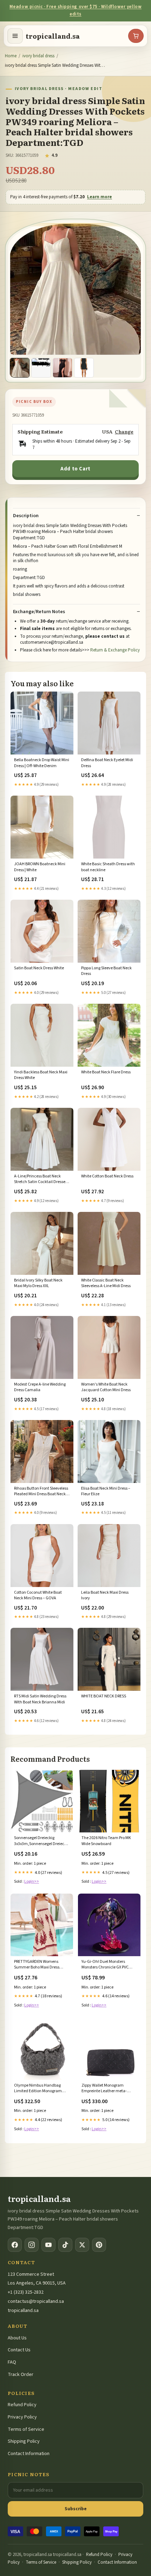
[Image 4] (84, 368)
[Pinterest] (99, 2245)
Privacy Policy (22, 2417)
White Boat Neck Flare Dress (106, 1072)
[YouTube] (48, 2245)
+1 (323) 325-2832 (26, 2292)
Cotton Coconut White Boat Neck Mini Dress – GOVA (38, 1595)
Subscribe (76, 2509)
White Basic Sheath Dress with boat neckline (108, 867)
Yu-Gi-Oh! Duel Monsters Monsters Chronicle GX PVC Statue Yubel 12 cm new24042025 (105, 1965)
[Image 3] (63, 368)
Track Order (21, 2375)
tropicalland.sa (53, 36)
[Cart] (136, 36)
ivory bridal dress (38, 56)
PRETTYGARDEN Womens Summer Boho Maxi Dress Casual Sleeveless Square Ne (40, 1965)
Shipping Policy (24, 2441)
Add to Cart (75, 469)
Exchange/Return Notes (39, 612)
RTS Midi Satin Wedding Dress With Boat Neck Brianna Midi (40, 1699)
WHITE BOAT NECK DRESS (104, 1696)
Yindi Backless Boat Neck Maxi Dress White (41, 1075)
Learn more (100, 197)
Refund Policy (22, 2405)
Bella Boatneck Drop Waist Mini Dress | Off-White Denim (42, 763)
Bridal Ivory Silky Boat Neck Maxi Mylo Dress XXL (38, 1283)
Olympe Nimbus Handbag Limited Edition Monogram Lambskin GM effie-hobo (38, 2089)
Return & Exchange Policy (115, 650)
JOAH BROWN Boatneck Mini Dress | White (40, 867)
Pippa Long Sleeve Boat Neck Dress (106, 971)
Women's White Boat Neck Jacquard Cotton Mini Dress (106, 1387)
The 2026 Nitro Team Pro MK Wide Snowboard (106, 1841)
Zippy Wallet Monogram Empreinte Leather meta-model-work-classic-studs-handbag (105, 2089)
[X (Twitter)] (82, 2245)
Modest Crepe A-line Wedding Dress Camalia (40, 1387)
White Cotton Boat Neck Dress (107, 1176)
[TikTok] (65, 2245)
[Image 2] (41, 368)
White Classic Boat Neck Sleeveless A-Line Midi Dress (106, 1283)
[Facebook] (15, 2245)
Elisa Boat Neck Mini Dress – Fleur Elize (106, 1491)
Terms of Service (26, 2429)
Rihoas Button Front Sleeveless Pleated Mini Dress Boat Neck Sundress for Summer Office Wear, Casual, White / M (41, 1492)
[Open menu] (15, 36)
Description (26, 516)
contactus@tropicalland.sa (36, 2301)
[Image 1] (20, 368)
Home (11, 56)
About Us (17, 2338)
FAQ (12, 2362)
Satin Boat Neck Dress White (39, 968)
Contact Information (29, 2454)
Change (124, 432)
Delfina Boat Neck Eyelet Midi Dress (107, 763)
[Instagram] (32, 2245)
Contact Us (19, 2350)
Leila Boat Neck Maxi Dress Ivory (105, 1595)
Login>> (32, 1881)
